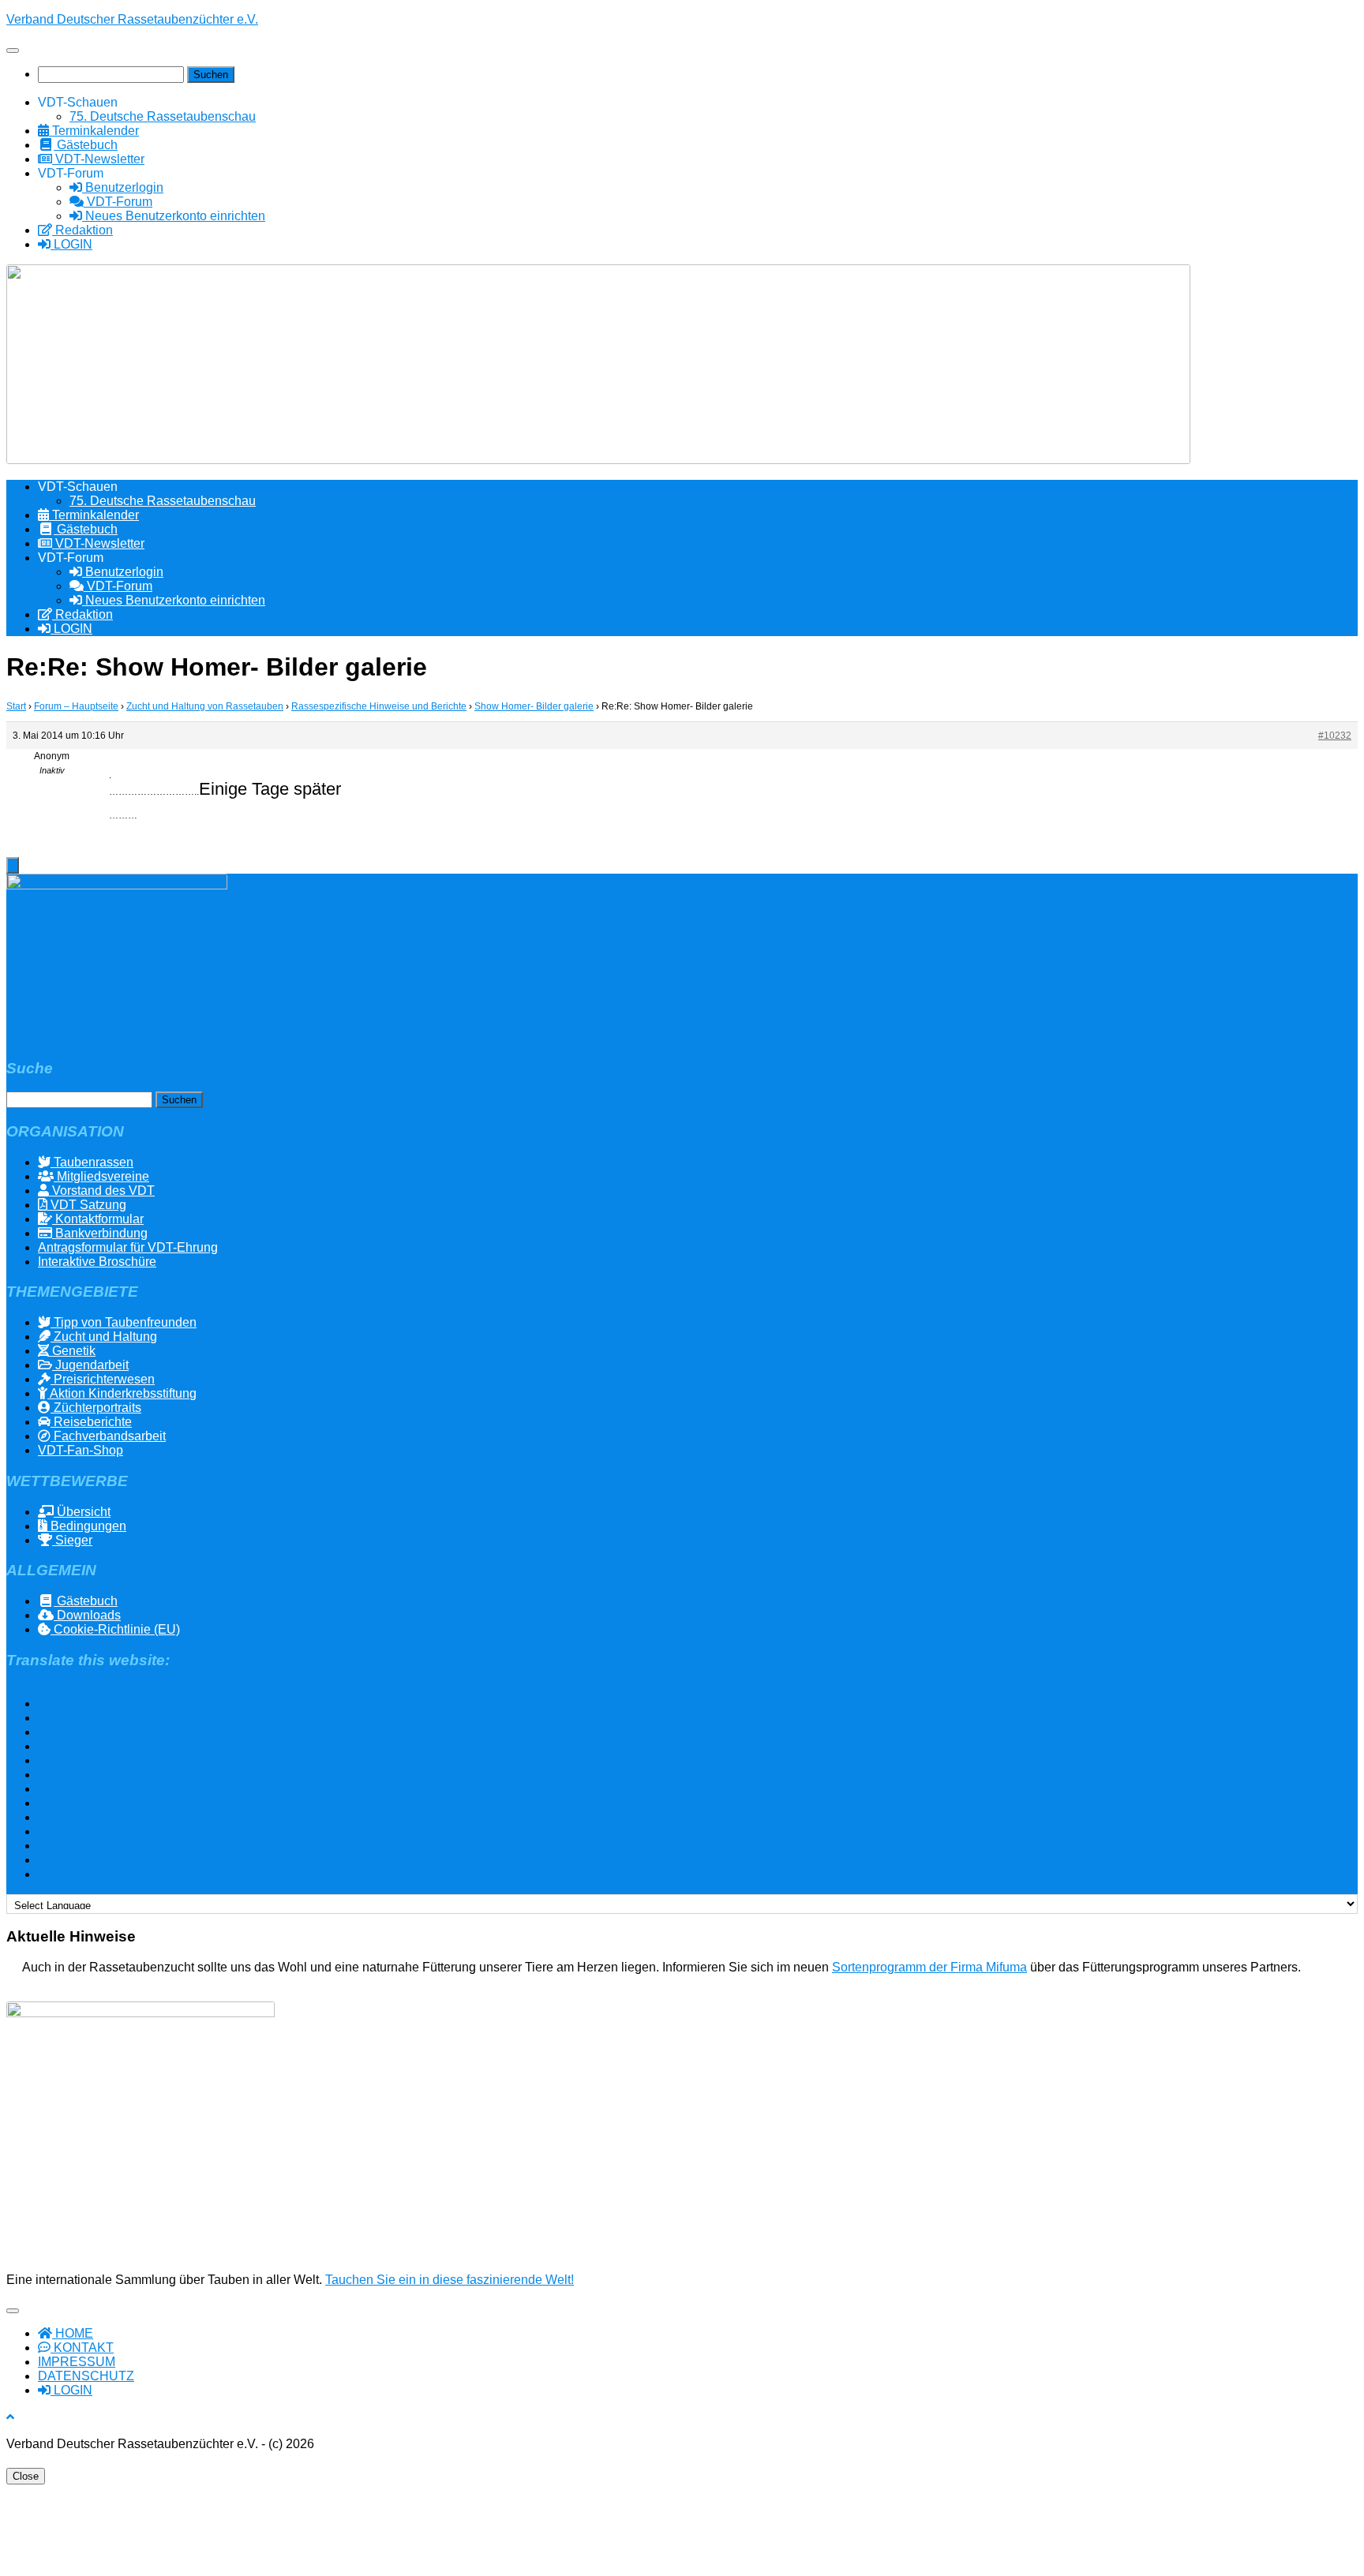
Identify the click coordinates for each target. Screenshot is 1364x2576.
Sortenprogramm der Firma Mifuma (929, 1967)
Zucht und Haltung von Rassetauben (205, 706)
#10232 (1335, 736)
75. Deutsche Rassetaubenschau (163, 116)
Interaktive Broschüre (97, 1262)
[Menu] (13, 51)
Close (26, 2476)
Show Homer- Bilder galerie (534, 706)
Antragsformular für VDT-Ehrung (128, 1247)
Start (16, 706)
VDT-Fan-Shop (81, 1450)
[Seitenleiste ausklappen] (13, 865)
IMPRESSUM (77, 2362)
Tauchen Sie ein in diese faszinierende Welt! (450, 2280)
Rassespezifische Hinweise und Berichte (379, 706)
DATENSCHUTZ (86, 2376)
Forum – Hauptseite (76, 706)
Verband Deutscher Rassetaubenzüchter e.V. (132, 19)
